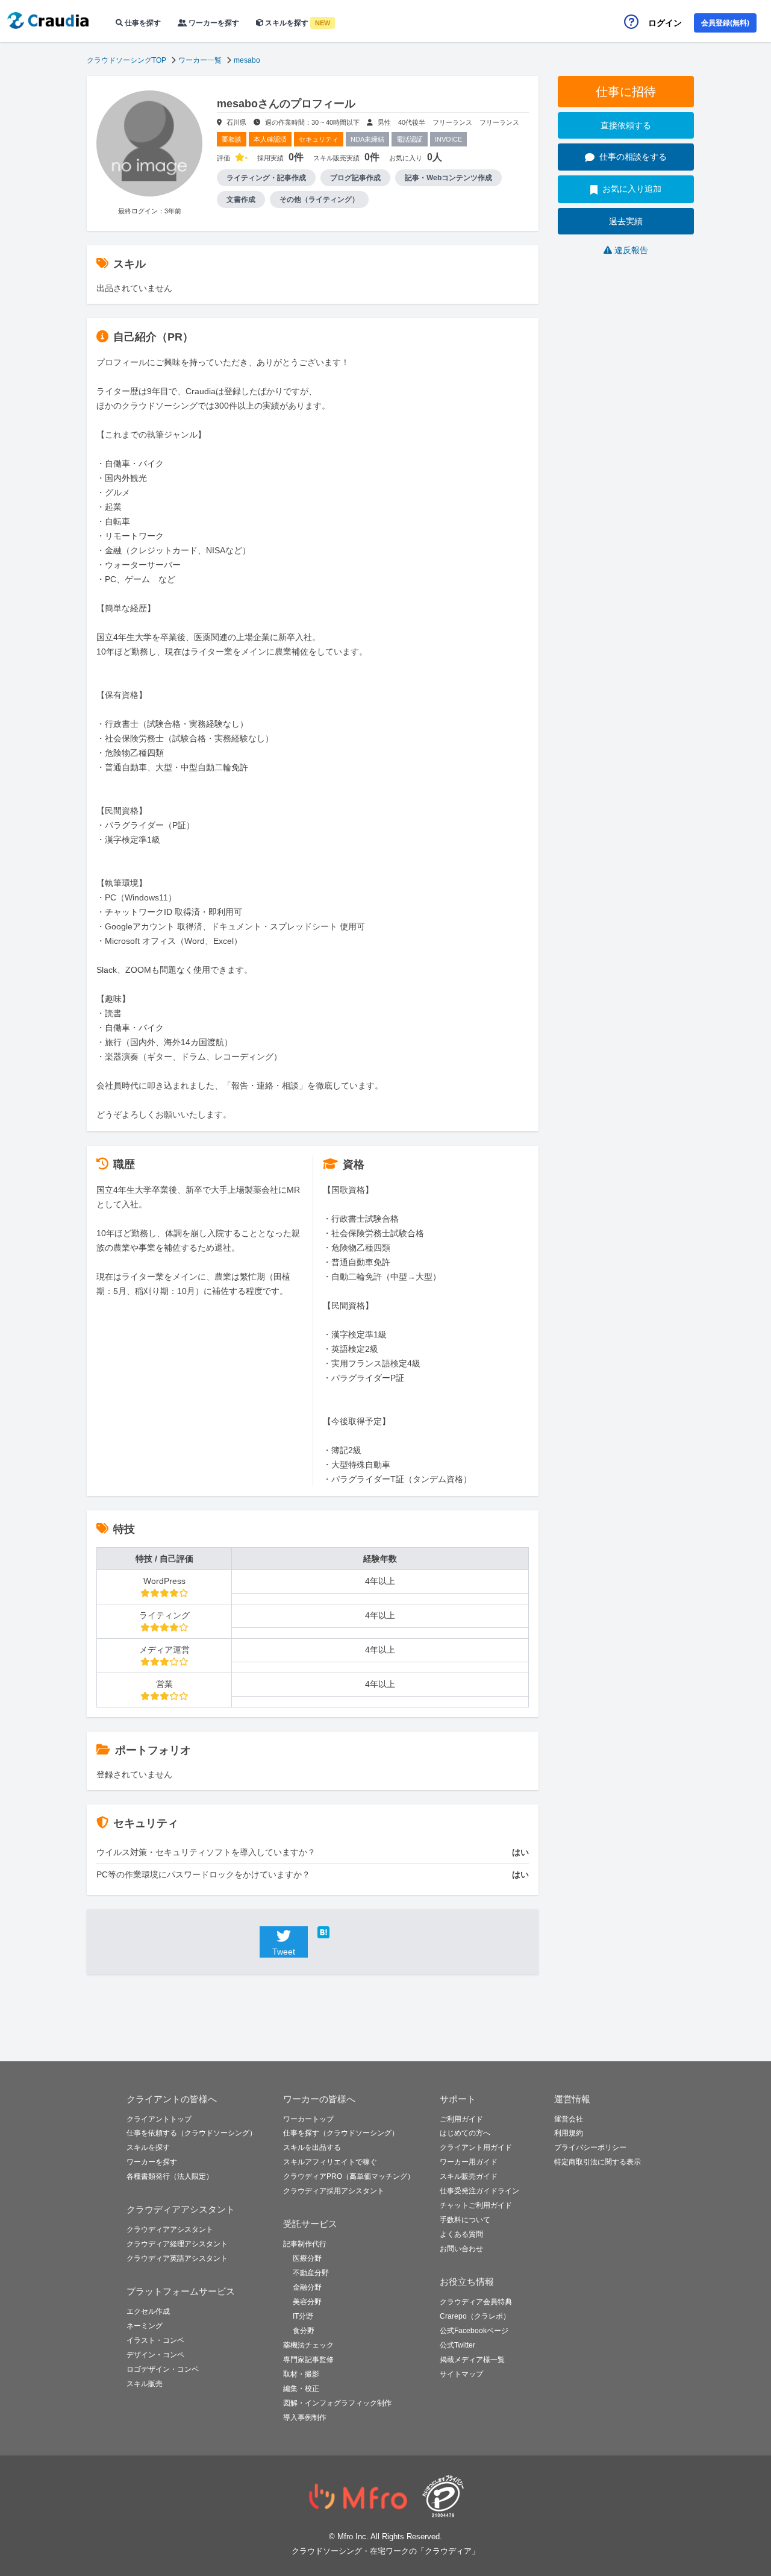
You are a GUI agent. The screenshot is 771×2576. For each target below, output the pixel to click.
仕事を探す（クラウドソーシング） (341, 2133)
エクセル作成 (148, 2311)
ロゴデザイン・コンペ (163, 2369)
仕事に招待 (626, 92)
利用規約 (569, 2133)
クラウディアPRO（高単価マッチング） (349, 2176)
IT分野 (303, 2316)
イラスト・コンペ (155, 2340)
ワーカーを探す (213, 23)
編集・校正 (301, 2389)
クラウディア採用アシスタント (334, 2191)
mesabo (247, 60)
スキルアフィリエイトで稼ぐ (330, 2162)
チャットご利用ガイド (476, 2205)
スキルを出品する (312, 2147)
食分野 (304, 2331)
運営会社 (569, 2119)
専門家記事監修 (308, 2360)
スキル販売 (145, 2384)
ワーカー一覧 (200, 60)
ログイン (665, 23)
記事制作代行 (305, 2244)
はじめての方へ (465, 2133)
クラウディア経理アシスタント (177, 2244)
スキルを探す (297, 23)
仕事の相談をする (633, 157)
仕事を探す (142, 23)
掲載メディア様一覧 (472, 2360)
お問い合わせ (461, 2249)
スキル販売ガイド (469, 2176)
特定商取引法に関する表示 (598, 2162)
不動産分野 (311, 2273)
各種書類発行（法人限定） (170, 2176)
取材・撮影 (301, 2374)
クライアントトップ (159, 2119)
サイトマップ (461, 2374)
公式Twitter (457, 2345)
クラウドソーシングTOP (126, 60)
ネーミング (145, 2326)
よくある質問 (461, 2234)
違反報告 (631, 250)
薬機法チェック (308, 2345)
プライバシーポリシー (590, 2147)
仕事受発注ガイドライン (479, 2191)
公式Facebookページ (474, 2331)
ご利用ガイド (461, 2119)
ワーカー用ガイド (469, 2162)
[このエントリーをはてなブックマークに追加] (342, 1932)
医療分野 (307, 2258)
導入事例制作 (305, 2417)
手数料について (465, 2220)
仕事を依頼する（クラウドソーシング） (192, 2133)
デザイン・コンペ (155, 2355)
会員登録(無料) (725, 23)
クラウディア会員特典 (476, 2302)
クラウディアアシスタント (170, 2229)
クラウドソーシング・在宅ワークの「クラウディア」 (385, 2551)
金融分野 (307, 2287)
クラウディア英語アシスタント (177, 2258)
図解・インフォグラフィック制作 (337, 2403)
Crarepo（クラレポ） (475, 2316)
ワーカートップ (308, 2119)
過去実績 (626, 221)
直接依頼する (626, 125)
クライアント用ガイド (476, 2147)
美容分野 (307, 2302)
